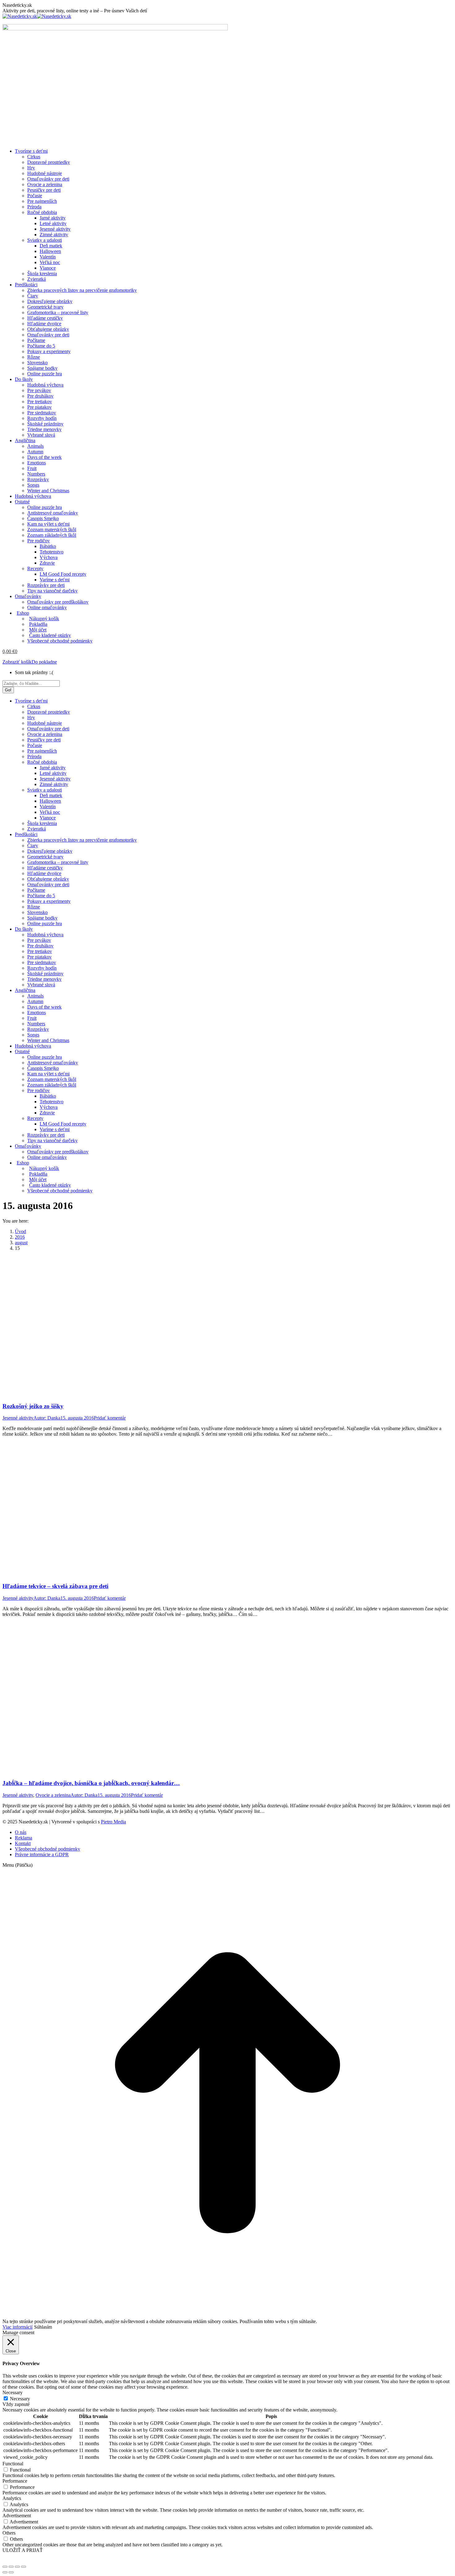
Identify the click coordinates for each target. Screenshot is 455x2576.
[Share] (11, 2567)
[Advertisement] (227, 100)
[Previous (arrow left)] (5, 2572)
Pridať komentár (110, 1418)
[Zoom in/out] (24, 2567)
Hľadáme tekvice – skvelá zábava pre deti (55, 1586)
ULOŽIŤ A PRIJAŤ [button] (23, 2550)
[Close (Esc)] (5, 2567)
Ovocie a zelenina (53, 1795)
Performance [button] (15, 2481)
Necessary (20, 2399)
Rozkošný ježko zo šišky (33, 1406)
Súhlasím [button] (43, 2327)
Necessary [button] (13, 2392)
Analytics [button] (12, 2498)
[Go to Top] (227, 2316)
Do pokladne (44, 662)
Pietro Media (113, 1822)
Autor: (47, 1418)
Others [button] (9, 2533)
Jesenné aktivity (18, 1418)
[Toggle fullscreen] (17, 2567)
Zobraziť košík (17, 662)
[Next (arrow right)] (11, 2572)
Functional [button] (13, 2464)
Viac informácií (17, 2327)
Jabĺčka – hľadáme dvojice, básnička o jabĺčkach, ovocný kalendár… (91, 1783)
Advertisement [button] (17, 2516)
